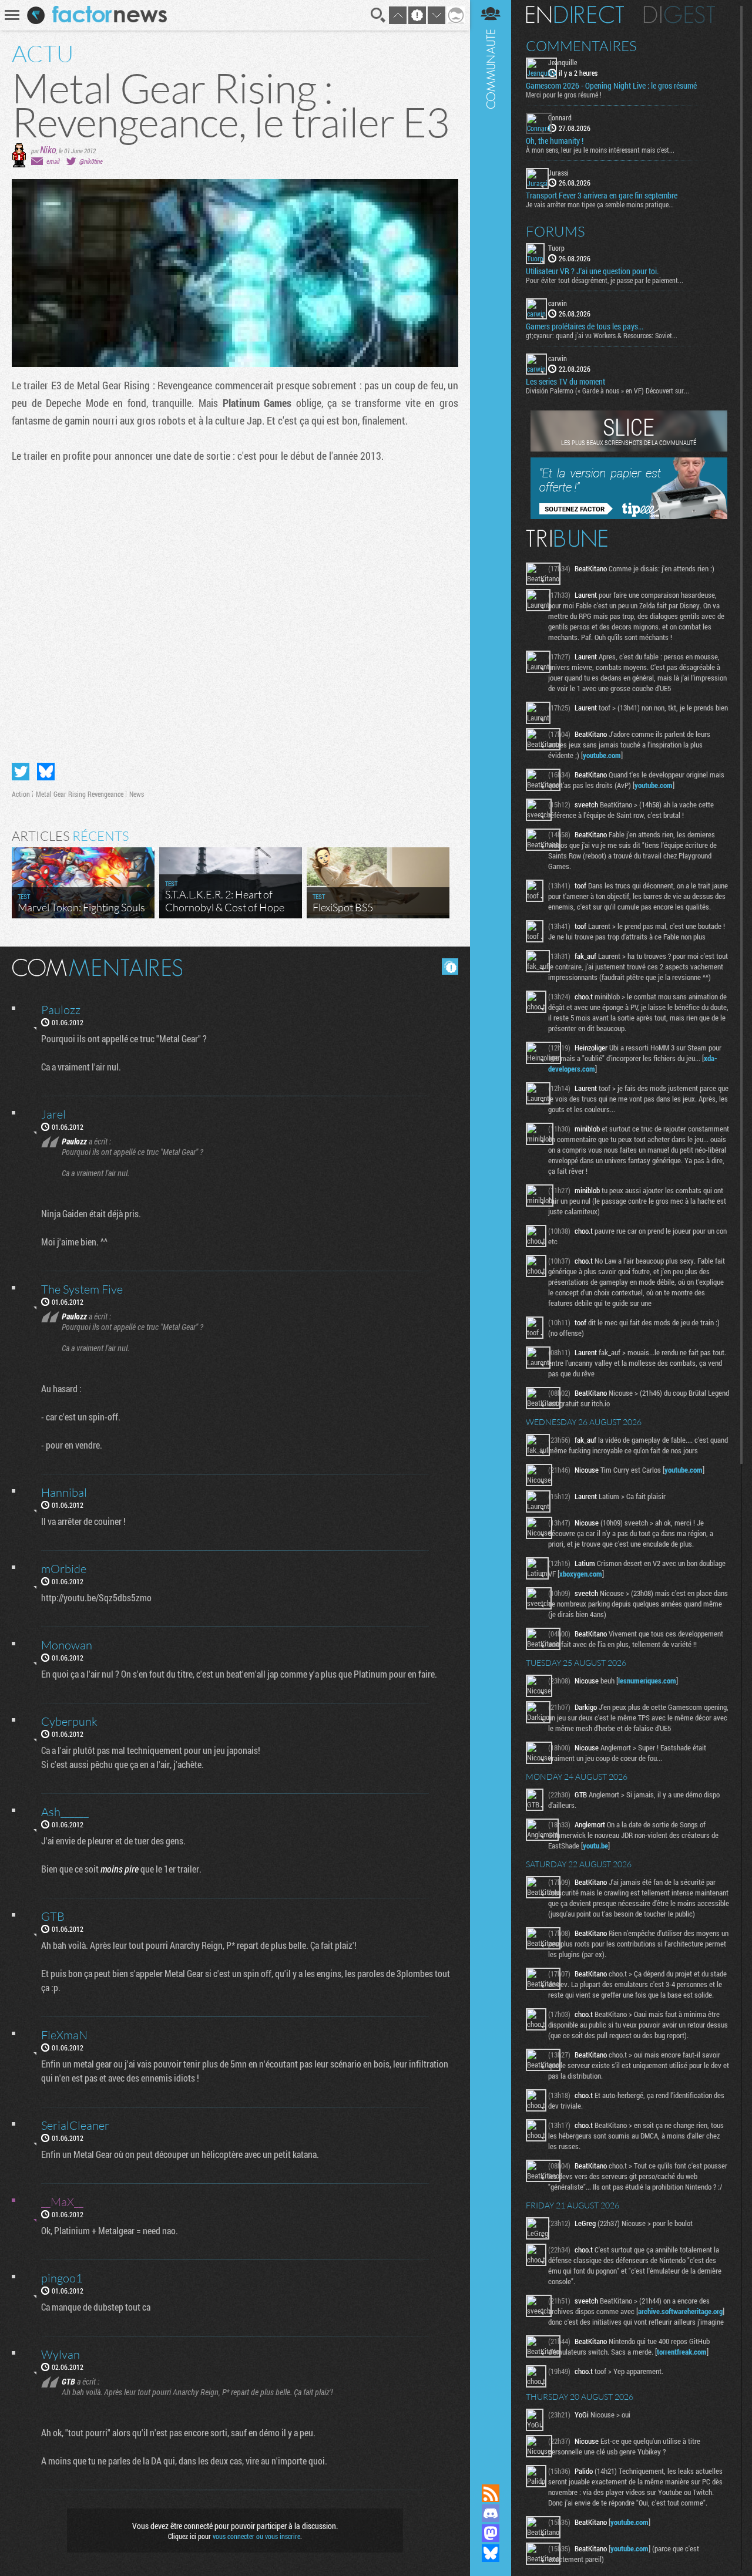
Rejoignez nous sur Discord (491, 2513)
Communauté (491, 1231)
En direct (575, 15)
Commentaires (581, 46)
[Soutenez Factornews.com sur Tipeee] (629, 516)
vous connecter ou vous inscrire (256, 2536)
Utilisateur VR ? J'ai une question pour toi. (592, 271)
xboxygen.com (581, 1574)
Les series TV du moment (565, 382)
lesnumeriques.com (647, 1681)
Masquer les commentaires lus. (450, 967)
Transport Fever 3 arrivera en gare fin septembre (602, 196)
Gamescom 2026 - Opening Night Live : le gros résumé (611, 86)
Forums (555, 231)
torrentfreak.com (682, 2352)
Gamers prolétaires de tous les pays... (585, 326)
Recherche (378, 15)
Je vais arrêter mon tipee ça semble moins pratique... (600, 204)
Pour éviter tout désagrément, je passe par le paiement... (605, 280)
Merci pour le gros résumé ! (564, 95)
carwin (558, 303)
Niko (48, 149)
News (137, 794)
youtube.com (602, 755)
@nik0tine (91, 161)
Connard (560, 117)
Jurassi (558, 173)
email (53, 161)
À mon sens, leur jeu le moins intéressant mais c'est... (600, 150)
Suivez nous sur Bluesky (491, 2553)
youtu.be (595, 1846)
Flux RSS (491, 2493)
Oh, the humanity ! (555, 141)
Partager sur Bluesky (46, 772)
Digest (679, 15)
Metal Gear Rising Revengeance (80, 794)
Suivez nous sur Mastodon (491, 2533)
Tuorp (556, 248)
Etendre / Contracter (491, 2473)
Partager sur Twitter (21, 772)
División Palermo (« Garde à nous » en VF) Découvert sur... (607, 390)
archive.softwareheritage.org (680, 2311)
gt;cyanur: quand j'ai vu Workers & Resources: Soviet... (602, 335)
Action (21, 794)
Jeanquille (563, 62)
